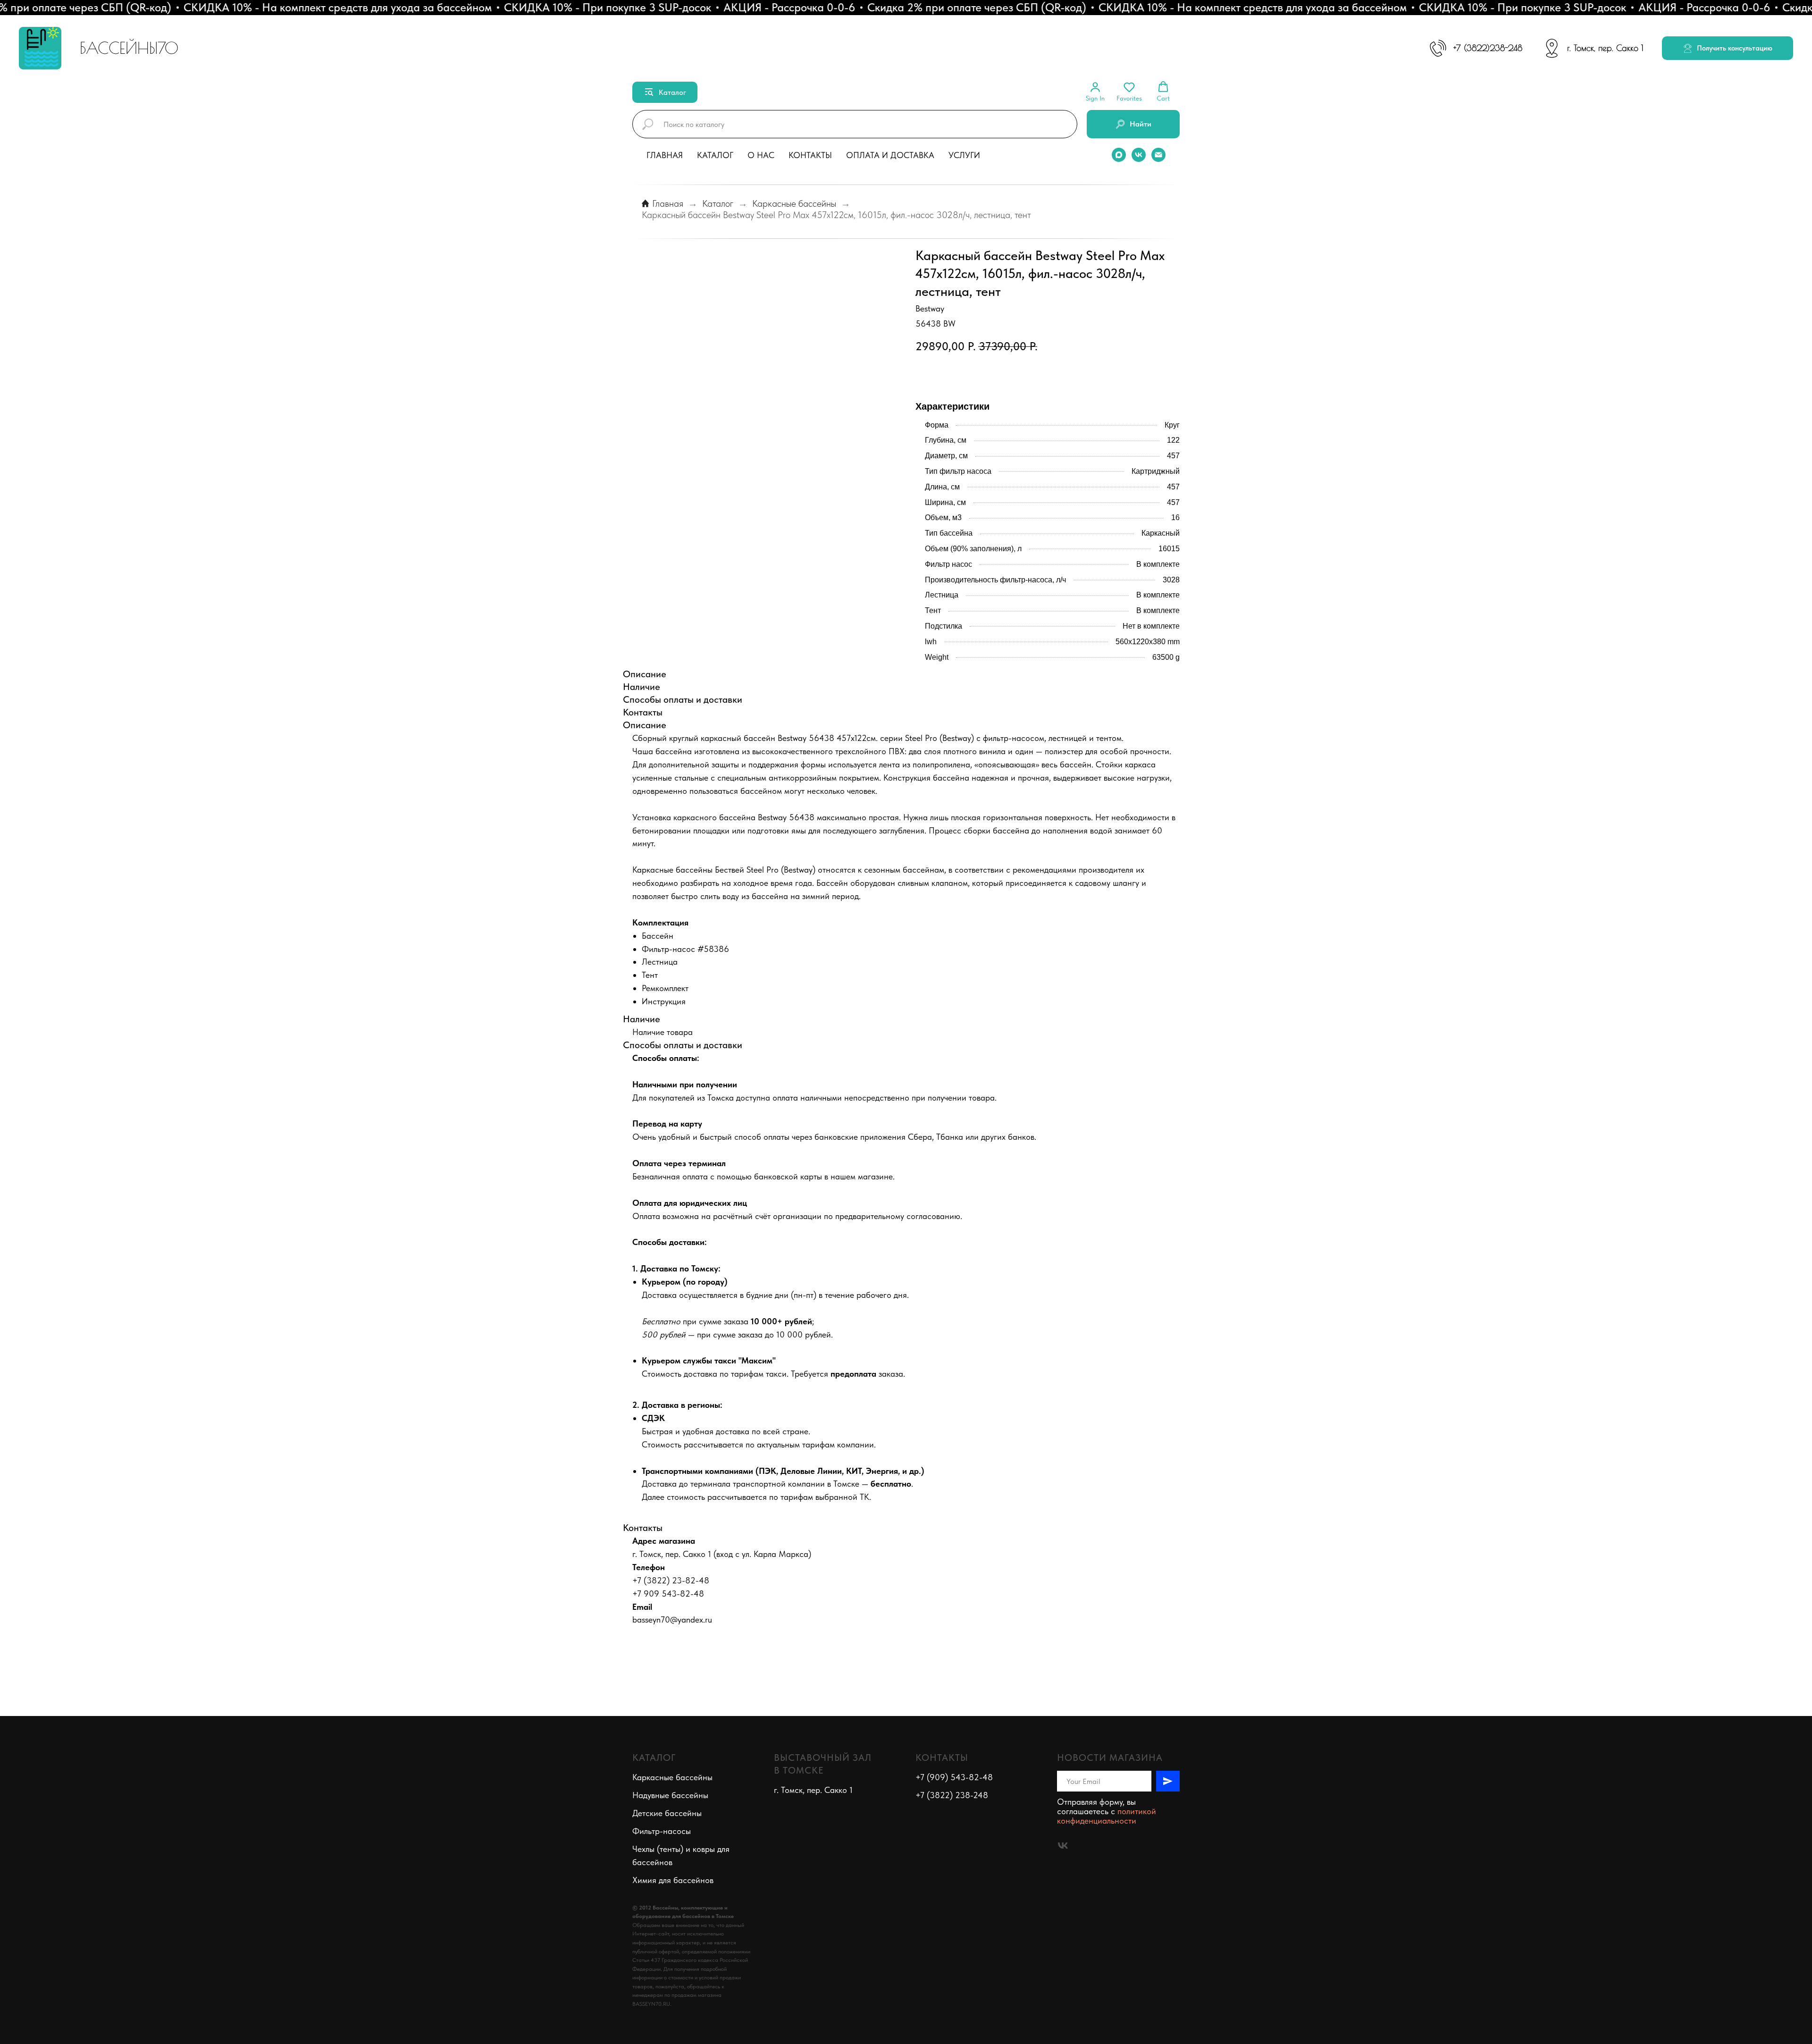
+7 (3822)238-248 (1488, 48)
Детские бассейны (667, 1813)
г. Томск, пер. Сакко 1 (1605, 48)
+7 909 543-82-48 (668, 1594)
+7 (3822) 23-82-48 (671, 1580)
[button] (1728, 48)
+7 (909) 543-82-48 (954, 1777)
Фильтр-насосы (662, 1831)
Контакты (810, 155)
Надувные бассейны (670, 1795)
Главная (665, 155)
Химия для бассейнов (673, 1880)
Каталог (715, 155)
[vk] (1139, 155)
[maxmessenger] (1119, 155)
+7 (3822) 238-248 (952, 1795)
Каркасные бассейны (794, 203)
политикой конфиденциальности (1107, 1816)
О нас (761, 155)
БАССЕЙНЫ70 (129, 48)
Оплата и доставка (890, 155)
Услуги (964, 155)
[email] (1158, 155)
